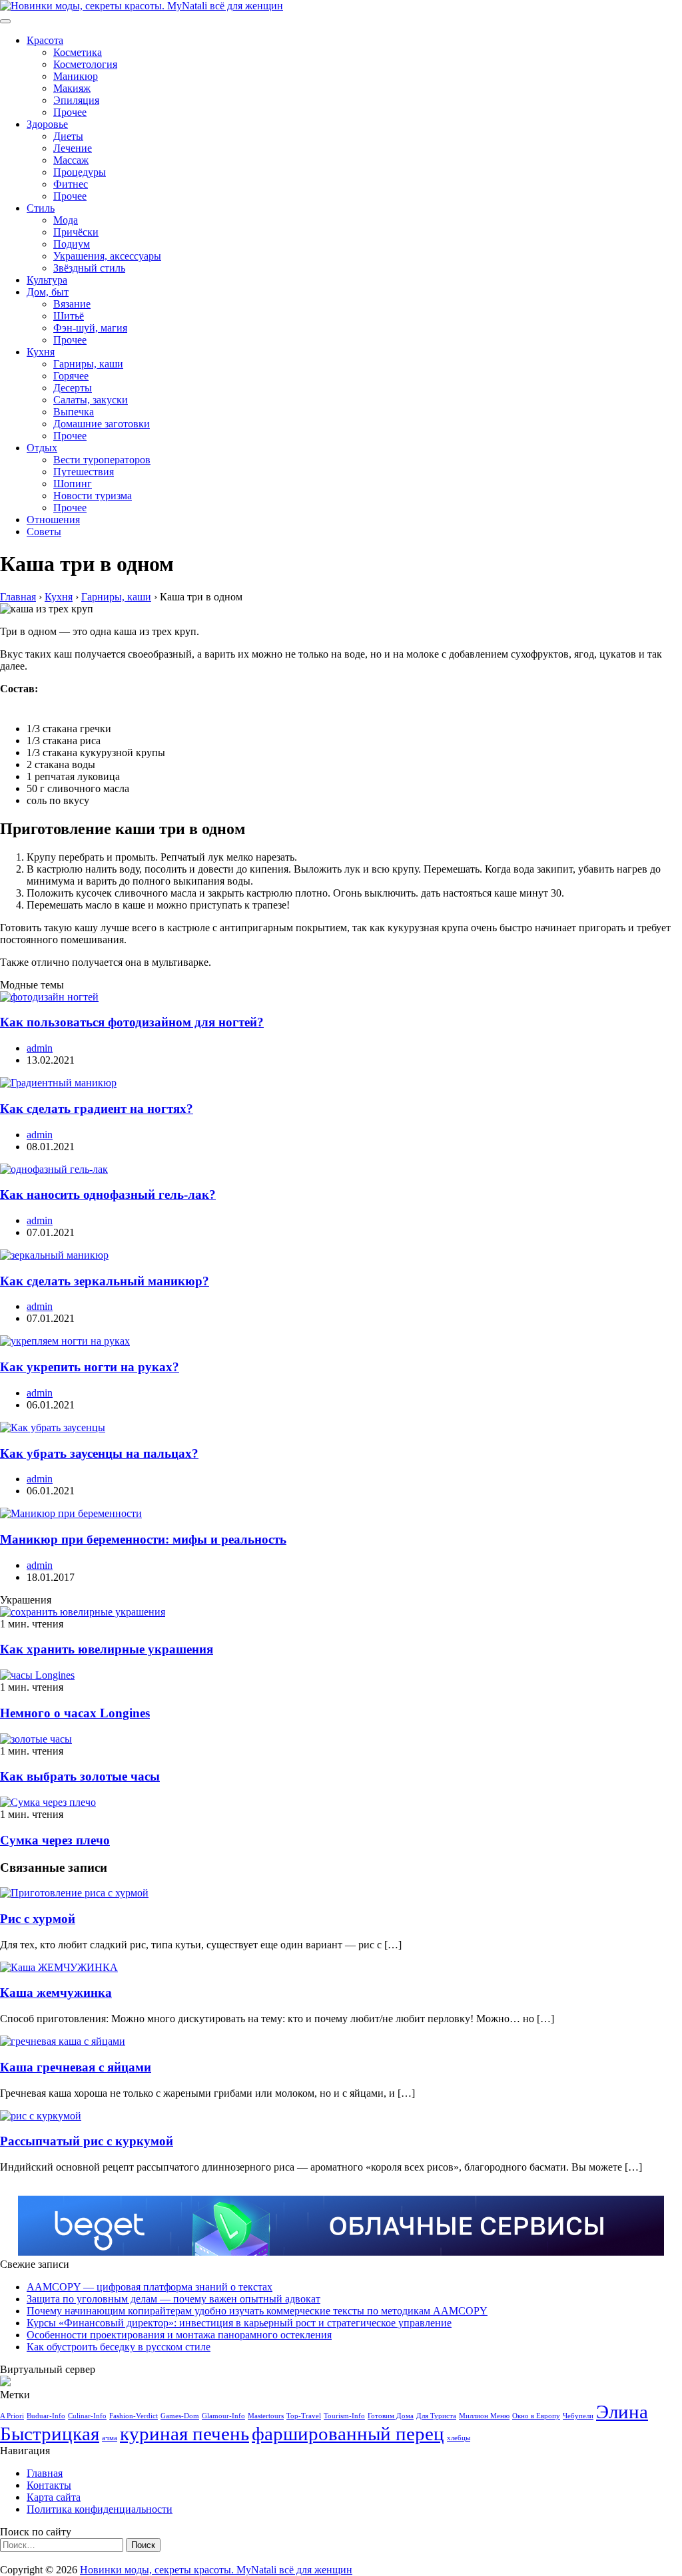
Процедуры (80, 172)
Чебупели (578, 2416)
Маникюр (76, 76)
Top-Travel (304, 2416)
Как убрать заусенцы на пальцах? (99, 1453)
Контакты (49, 2485)
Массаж (71, 160)
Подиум (72, 244)
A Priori (12, 2416)
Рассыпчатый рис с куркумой (87, 2141)
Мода (66, 220)
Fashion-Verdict (134, 2416)
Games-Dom (180, 2416)
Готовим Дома (391, 2416)
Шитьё (69, 316)
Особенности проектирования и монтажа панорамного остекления (179, 2335)
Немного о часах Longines (75, 1713)
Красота (45, 40)
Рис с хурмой (38, 1919)
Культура (47, 280)
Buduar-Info (46, 2416)
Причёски (76, 232)
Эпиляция (76, 100)
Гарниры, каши (88, 364)
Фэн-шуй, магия (90, 328)
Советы (44, 532)
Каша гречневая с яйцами (76, 2067)
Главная (45, 2473)
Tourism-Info (344, 2416)
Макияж (72, 88)
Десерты (73, 388)
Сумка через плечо (55, 1840)
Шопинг (73, 484)
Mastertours (266, 2416)
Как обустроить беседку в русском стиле (119, 2347)
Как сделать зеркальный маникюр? (105, 1281)
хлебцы (459, 2438)
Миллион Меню (484, 2416)
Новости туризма (93, 496)
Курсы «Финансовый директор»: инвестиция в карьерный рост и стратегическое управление (239, 2323)
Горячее (71, 376)
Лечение (73, 148)
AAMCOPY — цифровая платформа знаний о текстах (150, 2287)
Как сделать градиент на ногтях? (97, 1109)
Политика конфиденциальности (100, 2509)
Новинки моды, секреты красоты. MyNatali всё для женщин (216, 2570)
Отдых (42, 448)
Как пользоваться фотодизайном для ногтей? (132, 1022)
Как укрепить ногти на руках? (90, 1367)
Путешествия (84, 472)
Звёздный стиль (89, 268)
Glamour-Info (223, 2416)
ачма (110, 2438)
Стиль (41, 208)
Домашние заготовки (102, 424)
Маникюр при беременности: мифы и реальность (143, 1539)
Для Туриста (436, 2416)
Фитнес (71, 184)
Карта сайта (54, 2497)
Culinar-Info (87, 2416)
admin (40, 1048)
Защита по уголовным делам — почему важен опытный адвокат (173, 2299)
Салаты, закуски (91, 400)
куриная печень (184, 2434)
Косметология (85, 64)
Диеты (68, 136)
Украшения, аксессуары (107, 256)
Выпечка (74, 412)
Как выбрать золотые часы (80, 1776)
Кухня (41, 352)
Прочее (70, 112)
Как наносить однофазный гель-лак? (108, 1194)
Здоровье (47, 124)
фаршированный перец (348, 2434)
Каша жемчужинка (56, 1993)
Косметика (78, 52)
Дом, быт (48, 292)
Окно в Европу (536, 2416)
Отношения (53, 520)
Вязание (72, 304)
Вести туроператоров (102, 460)
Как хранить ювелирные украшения (107, 1649)
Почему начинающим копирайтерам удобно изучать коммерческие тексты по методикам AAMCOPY (257, 2311)
